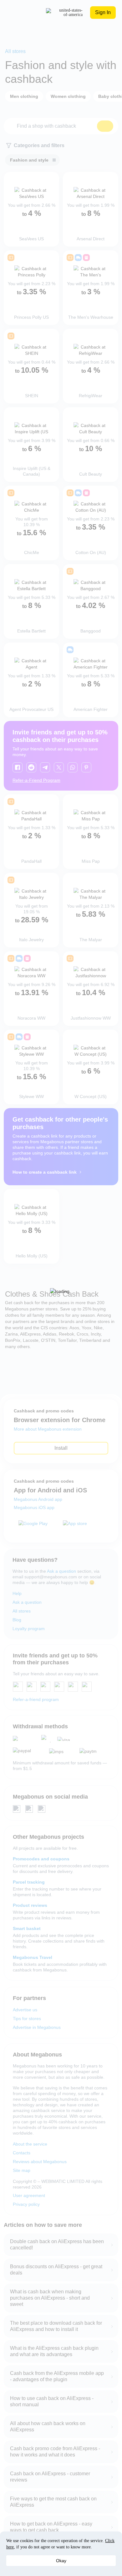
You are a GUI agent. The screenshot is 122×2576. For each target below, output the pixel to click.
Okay (61, 2561)
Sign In (103, 12)
